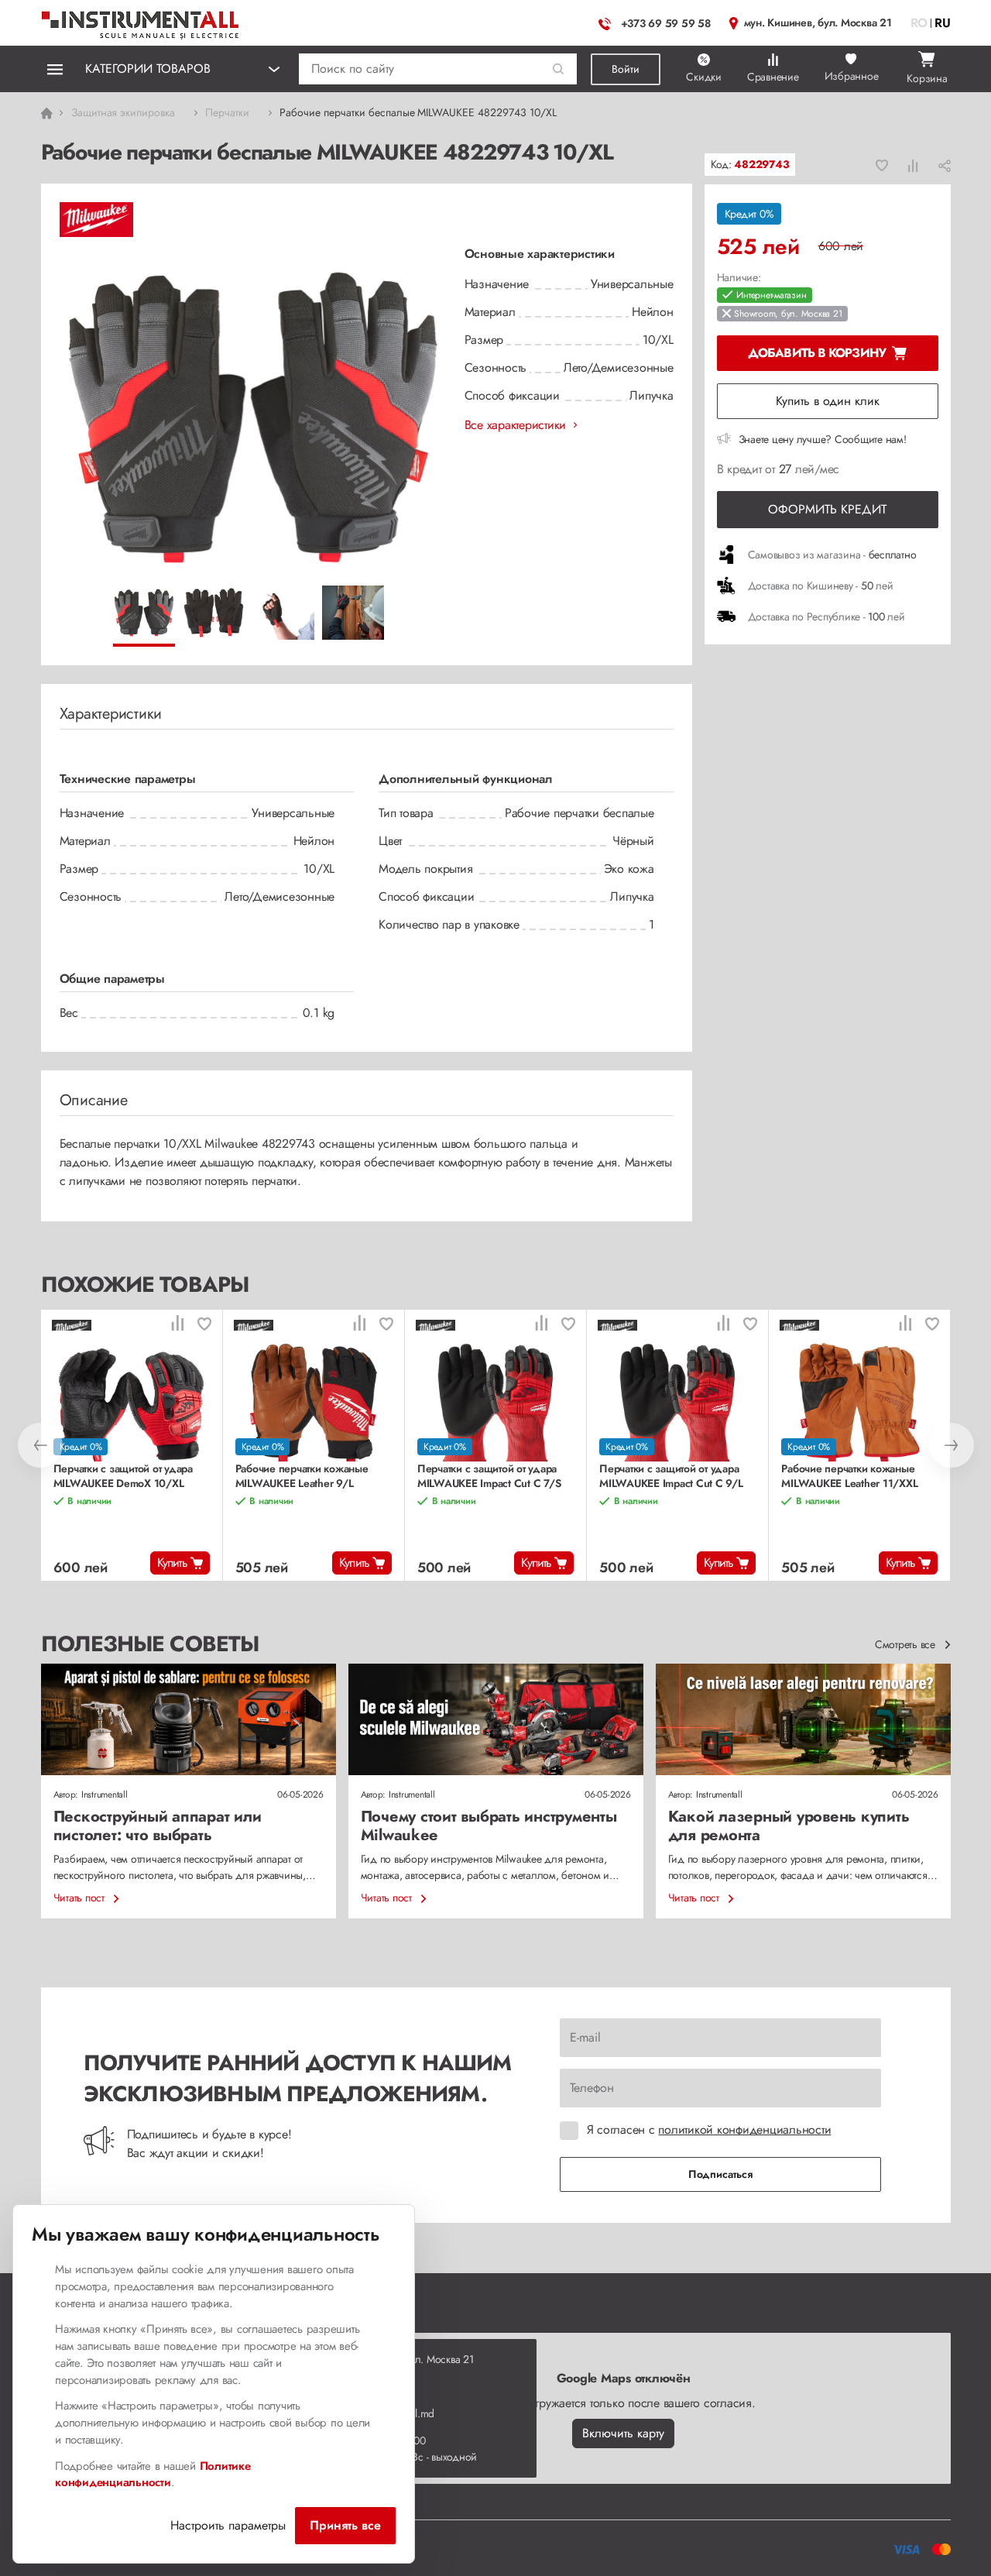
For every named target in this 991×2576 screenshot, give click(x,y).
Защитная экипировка (123, 112)
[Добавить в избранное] (882, 165)
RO (919, 23)
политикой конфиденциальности (744, 2129)
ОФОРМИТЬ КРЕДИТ (827, 509)
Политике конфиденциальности (153, 2475)
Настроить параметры (228, 2525)
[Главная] (141, 21)
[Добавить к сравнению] (913, 165)
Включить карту (623, 2433)
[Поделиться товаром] (945, 165)
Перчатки (227, 112)
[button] (559, 69)
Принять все (345, 2525)
